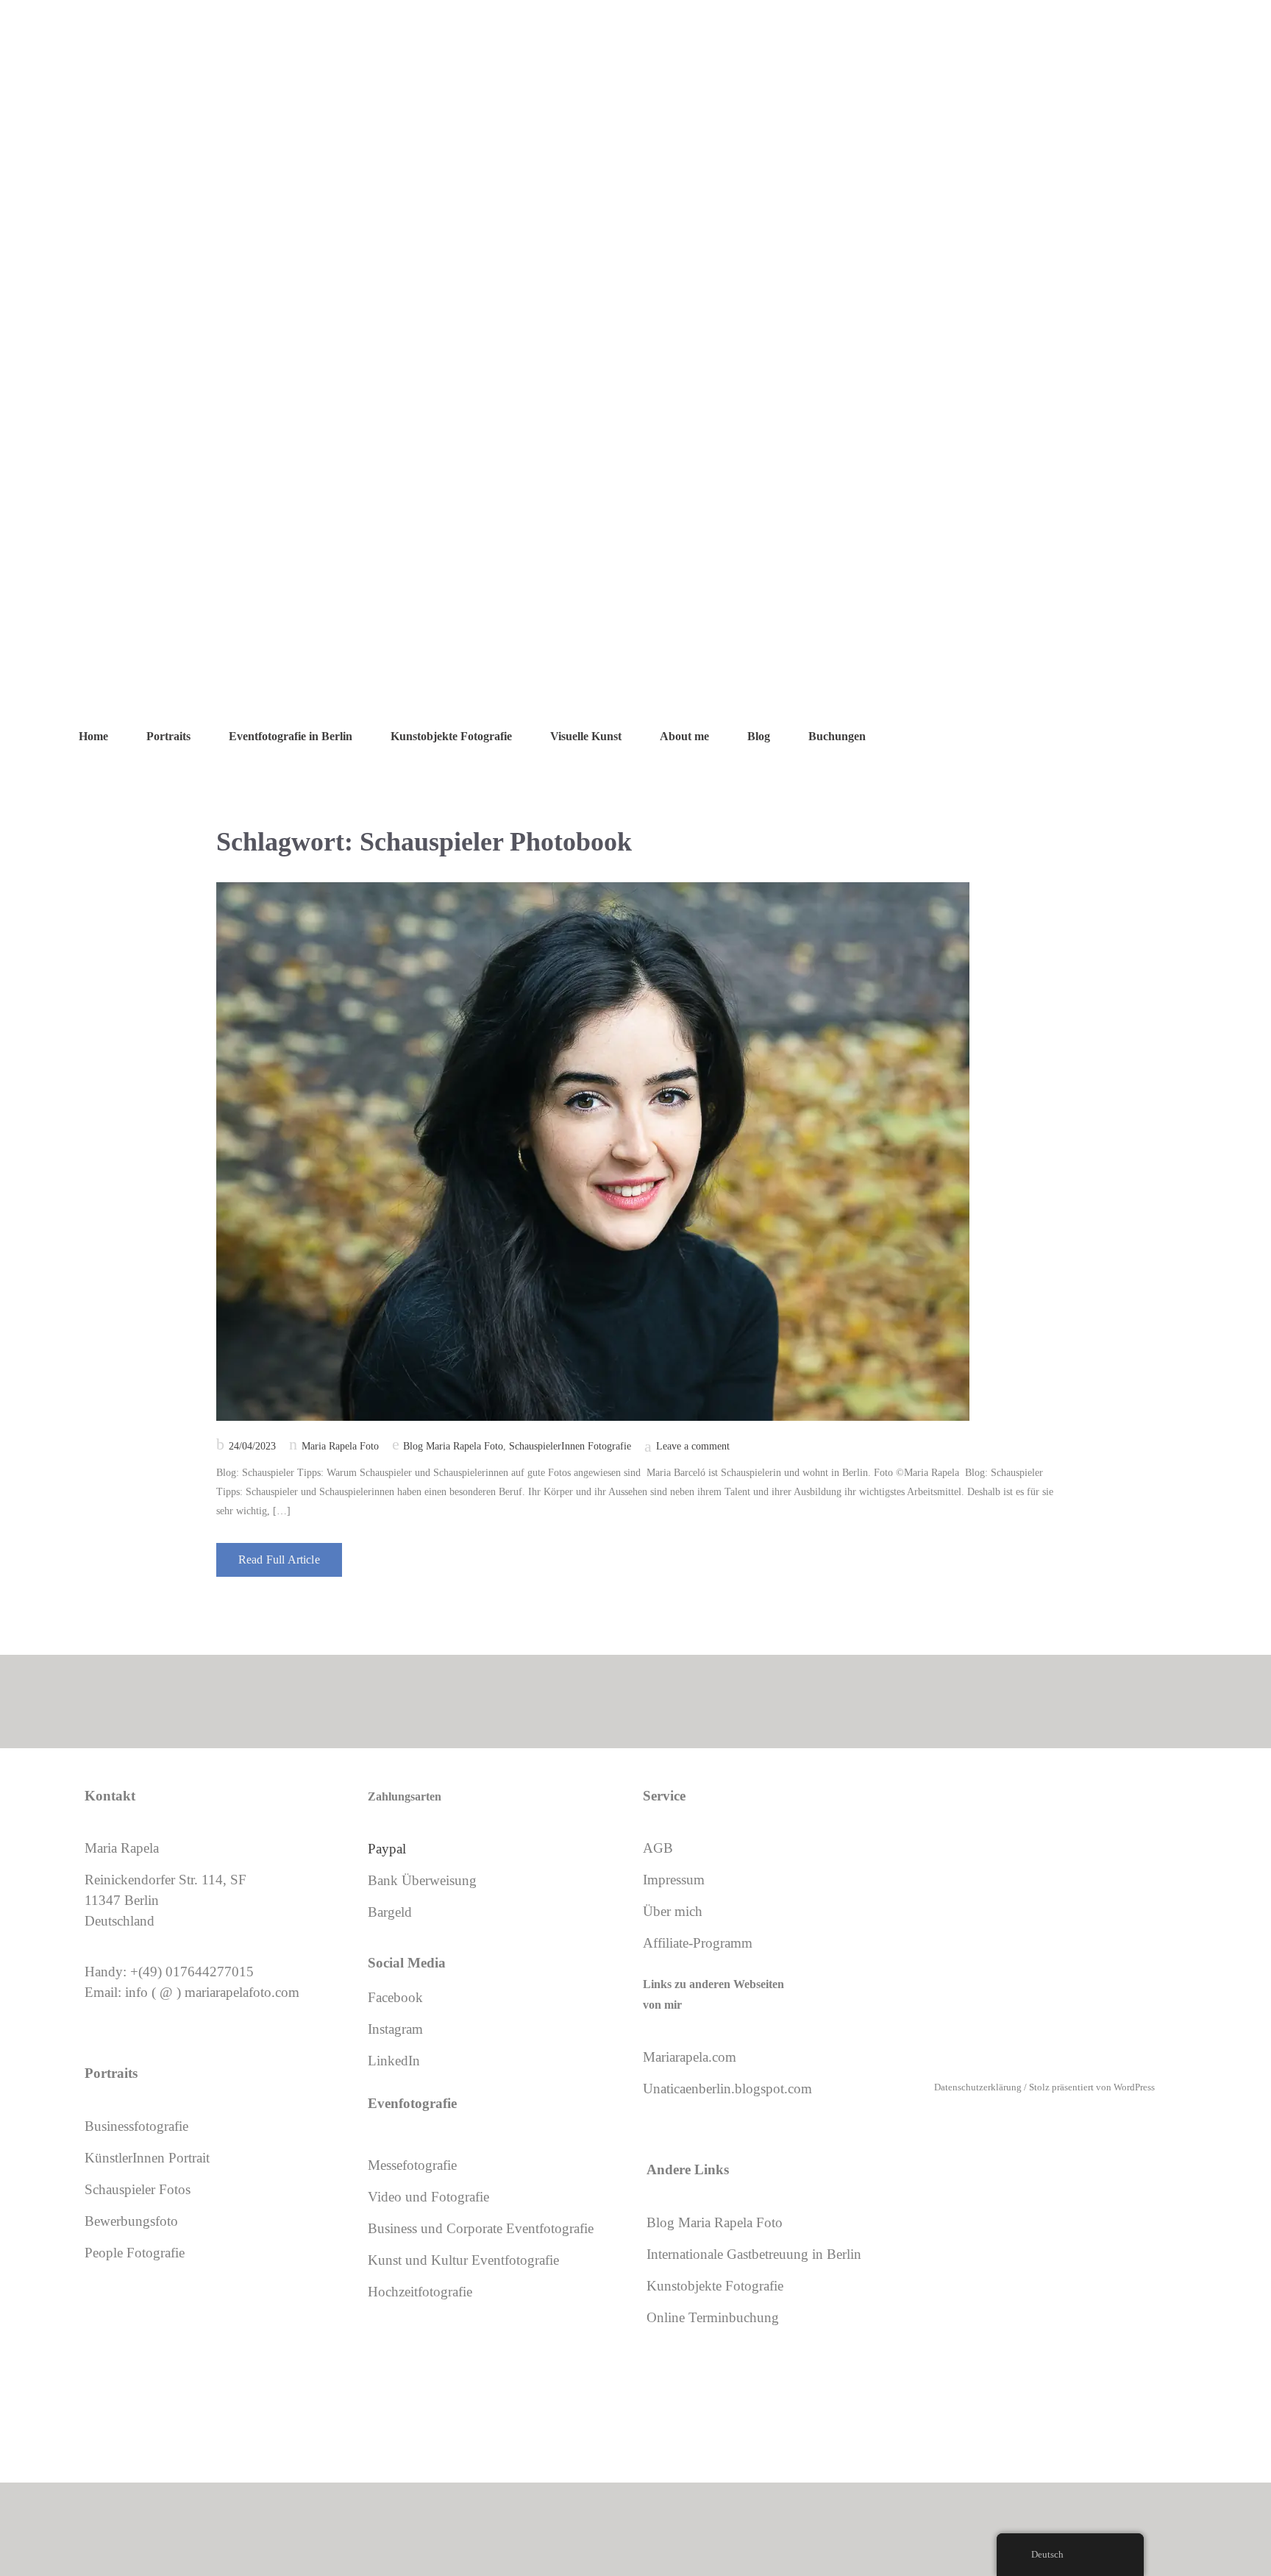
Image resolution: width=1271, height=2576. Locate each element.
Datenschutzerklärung (978, 2087)
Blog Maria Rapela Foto (453, 1446)
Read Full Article (279, 1560)
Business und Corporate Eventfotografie (481, 2228)
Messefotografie (412, 2165)
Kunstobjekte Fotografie (451, 736)
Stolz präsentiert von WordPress (1092, 2087)
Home (93, 736)
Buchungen (837, 736)
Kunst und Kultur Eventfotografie (463, 2260)
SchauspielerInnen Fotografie (570, 1446)
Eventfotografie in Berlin (291, 736)
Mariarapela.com (690, 2057)
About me (684, 736)
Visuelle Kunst (586, 736)
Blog (759, 736)
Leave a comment (693, 1446)
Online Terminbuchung (713, 2317)
